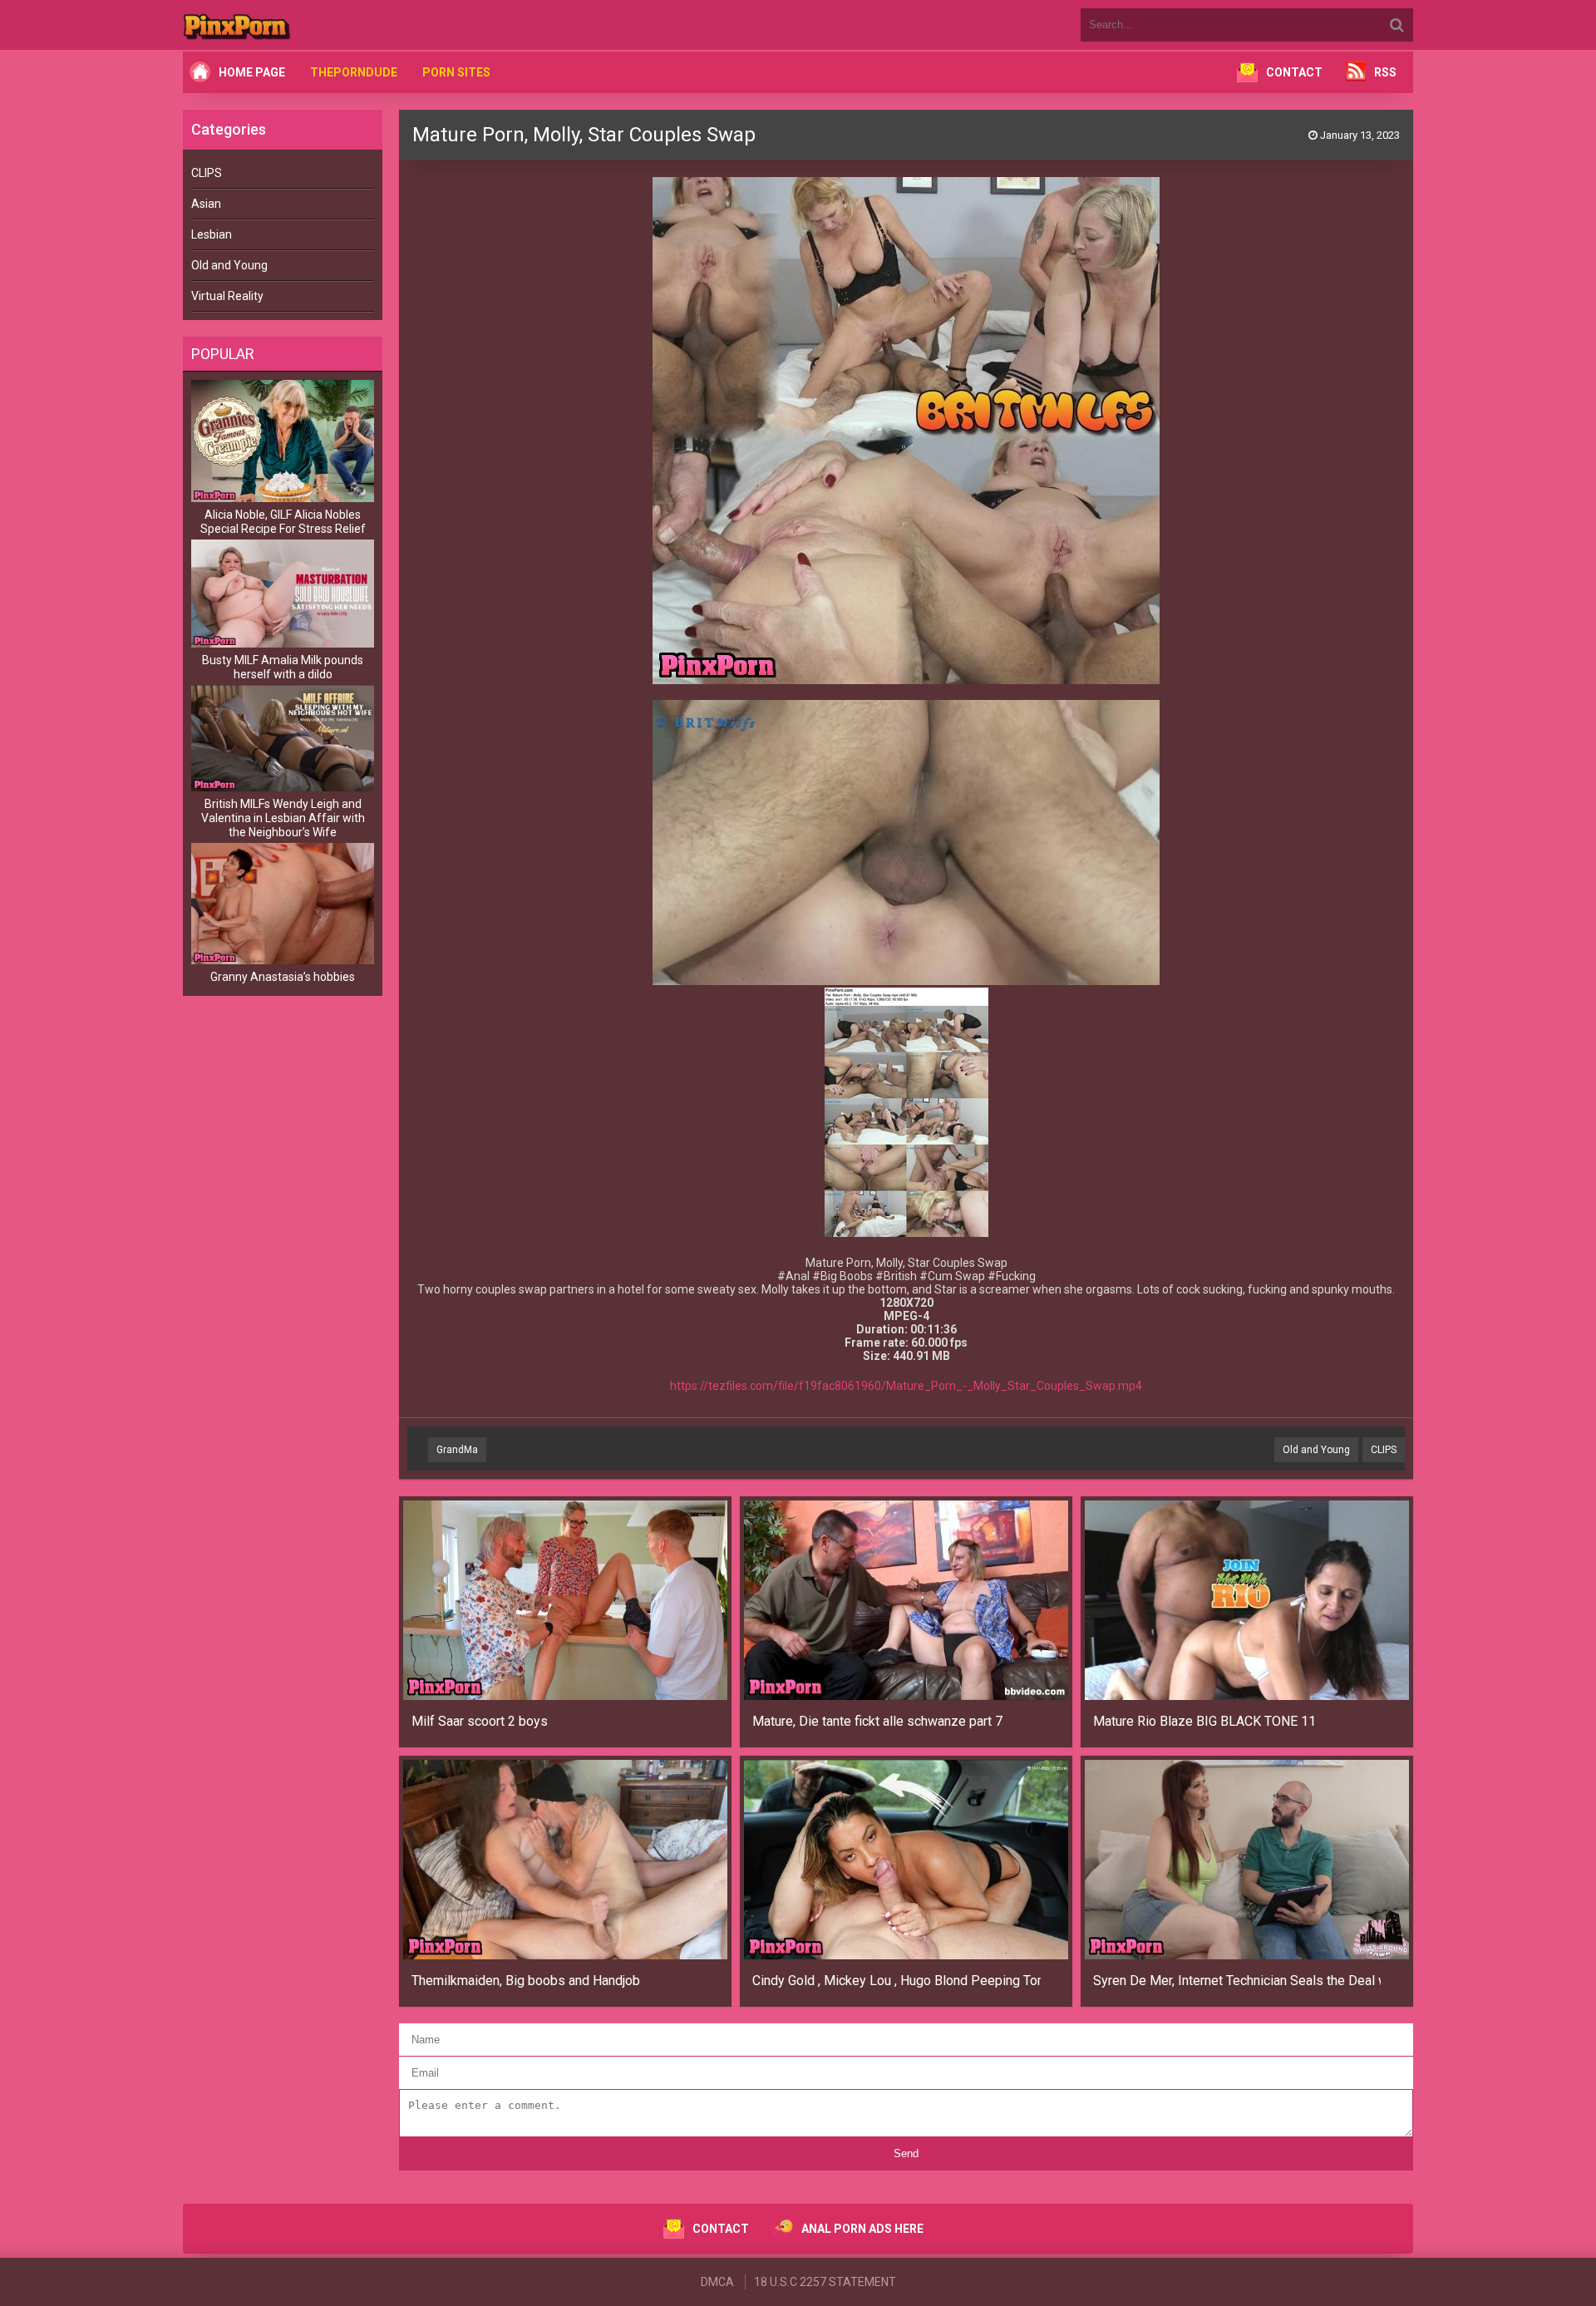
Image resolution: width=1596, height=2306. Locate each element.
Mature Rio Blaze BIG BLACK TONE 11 (1204, 1721)
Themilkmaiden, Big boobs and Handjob (526, 1981)
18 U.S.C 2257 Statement (825, 2282)
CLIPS (207, 173)
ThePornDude (354, 72)
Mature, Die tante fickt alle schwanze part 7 (877, 1721)
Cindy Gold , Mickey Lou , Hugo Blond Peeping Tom (897, 1981)
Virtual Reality (227, 296)
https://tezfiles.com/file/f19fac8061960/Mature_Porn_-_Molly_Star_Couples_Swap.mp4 (906, 1386)
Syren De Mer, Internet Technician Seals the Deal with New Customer (1237, 1981)
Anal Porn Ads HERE (862, 2229)
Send (906, 2153)
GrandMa (457, 1450)
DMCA (717, 2282)
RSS (1385, 72)
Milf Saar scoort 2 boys (480, 1721)
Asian (206, 204)
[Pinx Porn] (283, 25)
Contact (1294, 72)
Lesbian (212, 234)
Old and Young (229, 265)
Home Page (252, 72)
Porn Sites (456, 72)
